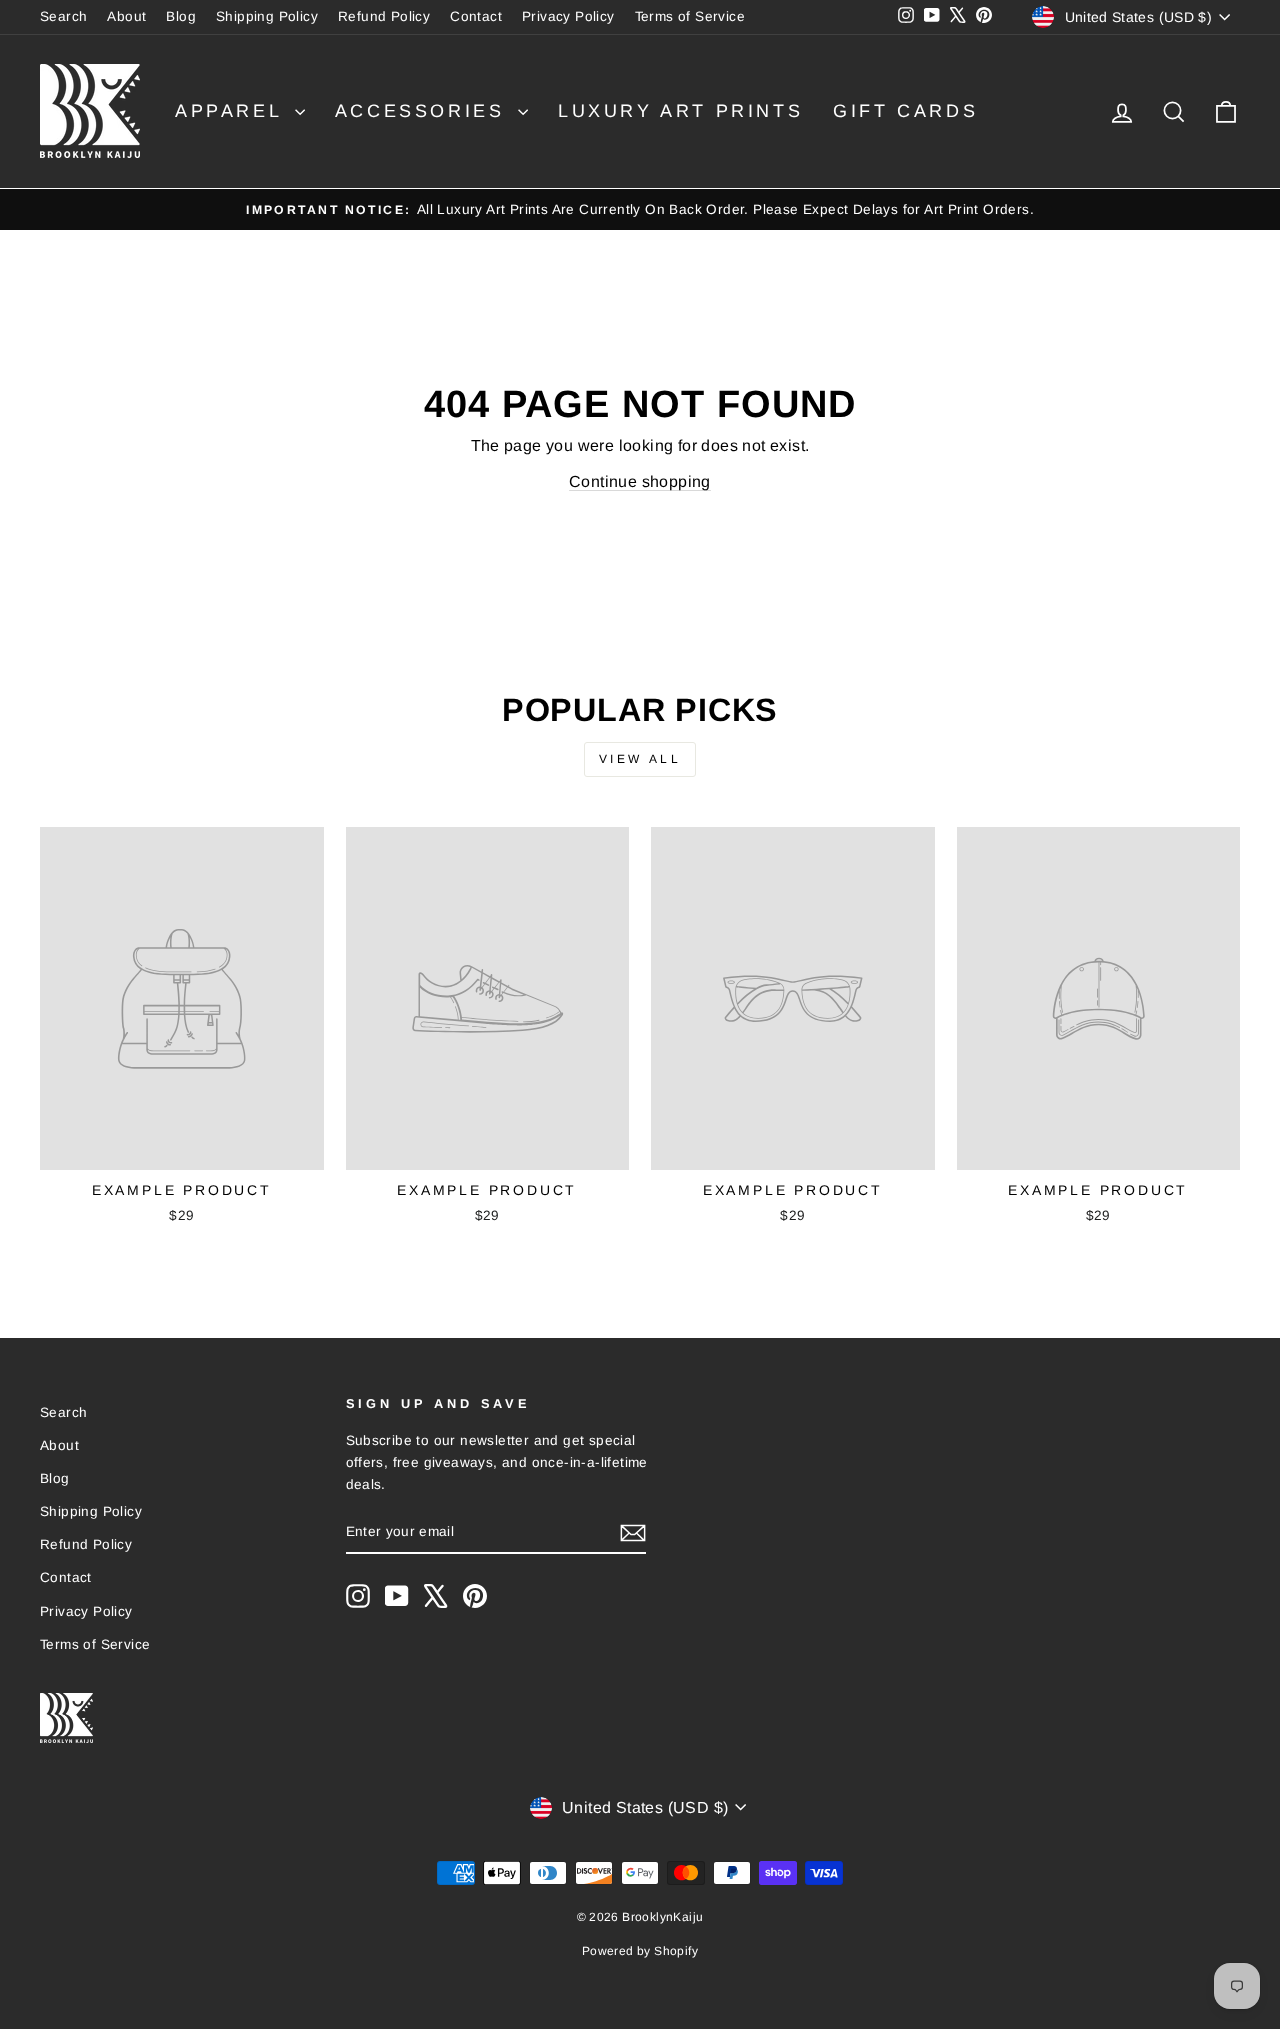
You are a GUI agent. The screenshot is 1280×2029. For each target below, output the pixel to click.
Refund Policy (384, 16)
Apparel (232, 111)
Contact (476, 16)
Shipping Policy (267, 16)
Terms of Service (690, 16)
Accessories (424, 111)
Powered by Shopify (640, 1951)
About (126, 16)
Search (63, 16)
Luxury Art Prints (680, 111)
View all (640, 759)
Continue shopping (640, 481)
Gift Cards (905, 111)
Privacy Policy (568, 16)
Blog (181, 16)
